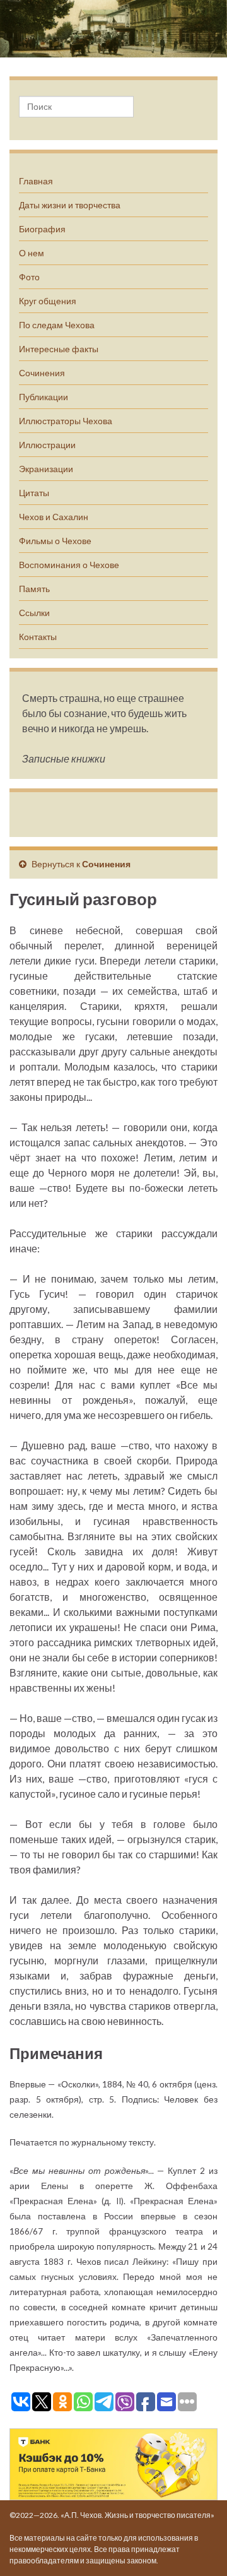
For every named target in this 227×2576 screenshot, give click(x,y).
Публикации (44, 397)
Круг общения (48, 301)
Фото (29, 277)
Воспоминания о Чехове (69, 565)
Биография (42, 229)
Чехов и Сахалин (54, 517)
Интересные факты (59, 349)
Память (34, 589)
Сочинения (42, 373)
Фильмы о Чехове (55, 541)
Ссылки (34, 613)
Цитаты (34, 493)
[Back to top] (199, 2548)
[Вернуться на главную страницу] (113, 29)
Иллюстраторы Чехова (66, 421)
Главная (36, 181)
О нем (32, 253)
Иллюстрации (47, 445)
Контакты (38, 637)
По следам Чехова (57, 325)
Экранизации (46, 469)
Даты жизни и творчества (70, 205)
